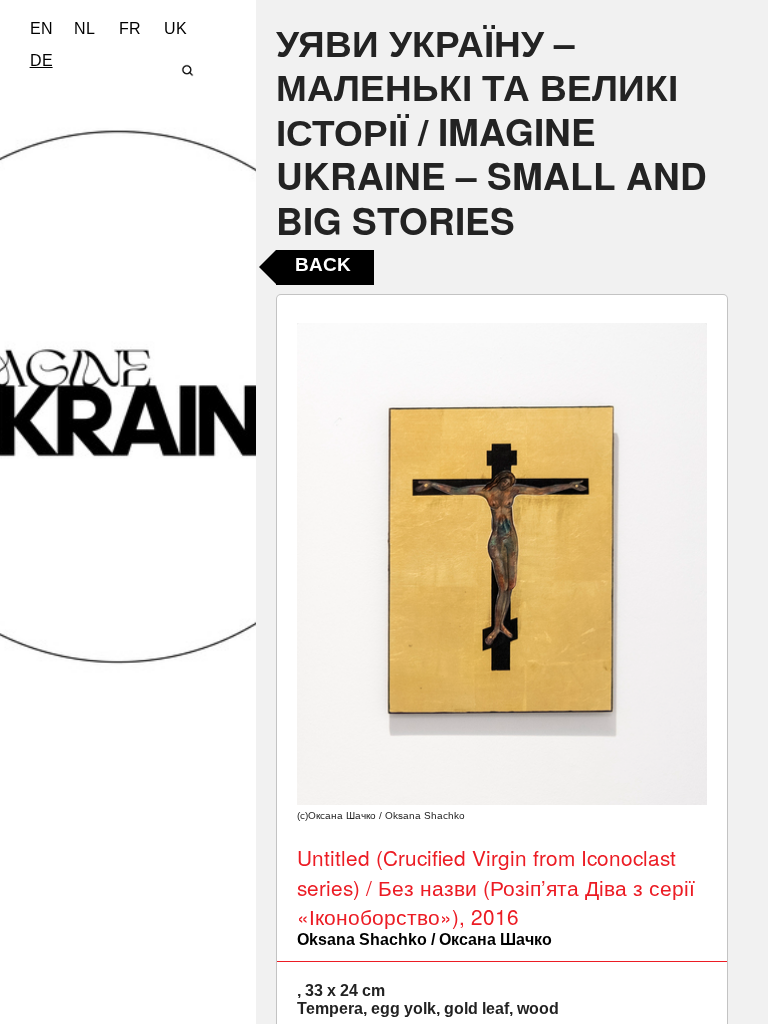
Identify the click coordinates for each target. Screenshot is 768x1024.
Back (323, 264)
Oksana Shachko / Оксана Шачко (424, 939)
